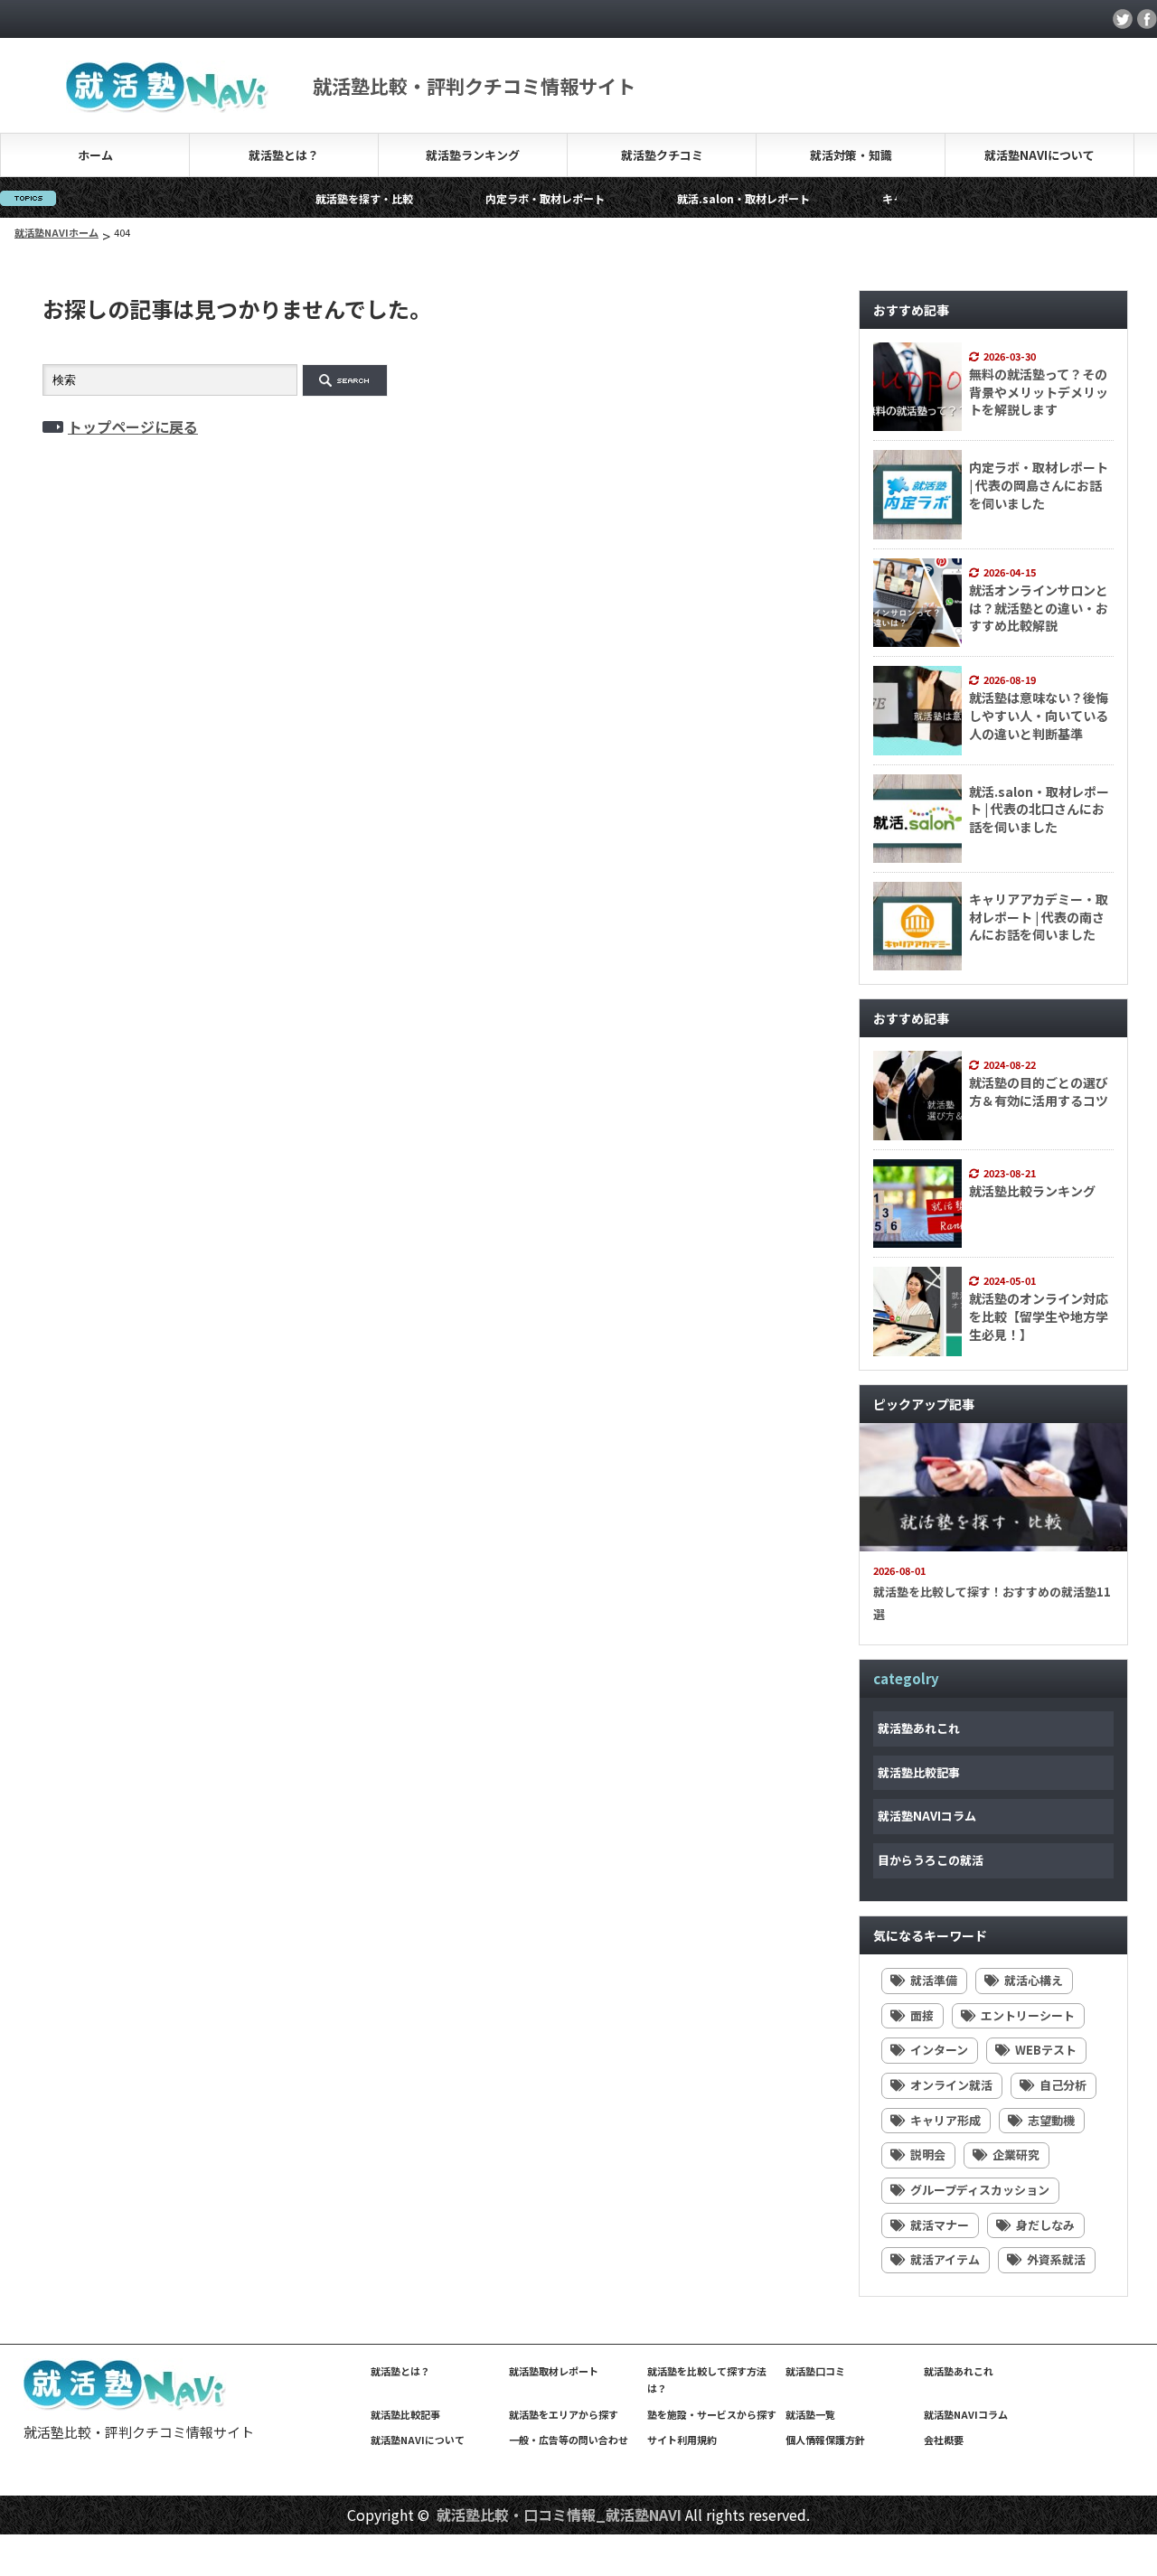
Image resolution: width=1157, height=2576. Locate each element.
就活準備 (934, 1980)
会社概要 (944, 2440)
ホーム (95, 155)
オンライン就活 (951, 2085)
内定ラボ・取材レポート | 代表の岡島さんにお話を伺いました (1039, 485)
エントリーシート (1028, 2015)
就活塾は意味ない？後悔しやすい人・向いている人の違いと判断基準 (1039, 715)
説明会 (928, 2154)
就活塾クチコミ (662, 155)
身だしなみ (1045, 2225)
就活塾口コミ (815, 2371)
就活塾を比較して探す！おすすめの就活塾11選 (992, 1603)
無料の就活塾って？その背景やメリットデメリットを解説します (1039, 392)
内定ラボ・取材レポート (494, 198)
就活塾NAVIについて (1039, 155)
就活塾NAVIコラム (927, 1816)
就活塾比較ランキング (1032, 1191)
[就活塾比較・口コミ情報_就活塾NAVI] (126, 2406)
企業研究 (1016, 2154)
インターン (939, 2050)
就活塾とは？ (284, 155)
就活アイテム (945, 2259)
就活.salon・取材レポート (692, 198)
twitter (1123, 19)
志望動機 (1051, 2120)
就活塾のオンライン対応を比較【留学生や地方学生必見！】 (1039, 1316)
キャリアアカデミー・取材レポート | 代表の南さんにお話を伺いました (1039, 917)
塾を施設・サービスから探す (712, 2414)
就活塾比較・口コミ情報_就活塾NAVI (559, 2515)
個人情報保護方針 (825, 2440)
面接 (922, 2015)
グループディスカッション (980, 2190)
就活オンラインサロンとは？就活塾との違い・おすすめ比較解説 (1039, 608)
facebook (1147, 19)
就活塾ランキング (473, 155)
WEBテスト (1046, 2050)
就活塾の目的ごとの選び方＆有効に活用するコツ (1039, 1091)
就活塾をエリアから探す (564, 2414)
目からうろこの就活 (931, 1860)
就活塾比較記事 (919, 1772)
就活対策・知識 (851, 155)
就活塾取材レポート (554, 2371)
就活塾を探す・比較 (313, 198)
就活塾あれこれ (919, 1728)
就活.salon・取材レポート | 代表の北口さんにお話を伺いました (1039, 809)
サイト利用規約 (682, 2440)
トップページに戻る (133, 426)
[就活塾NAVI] (168, 102)
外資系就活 (1056, 2259)
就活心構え (1034, 1980)
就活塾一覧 (810, 2414)
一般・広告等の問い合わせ (569, 2440)
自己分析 (1063, 2085)
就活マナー (940, 2225)
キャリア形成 (945, 2120)
